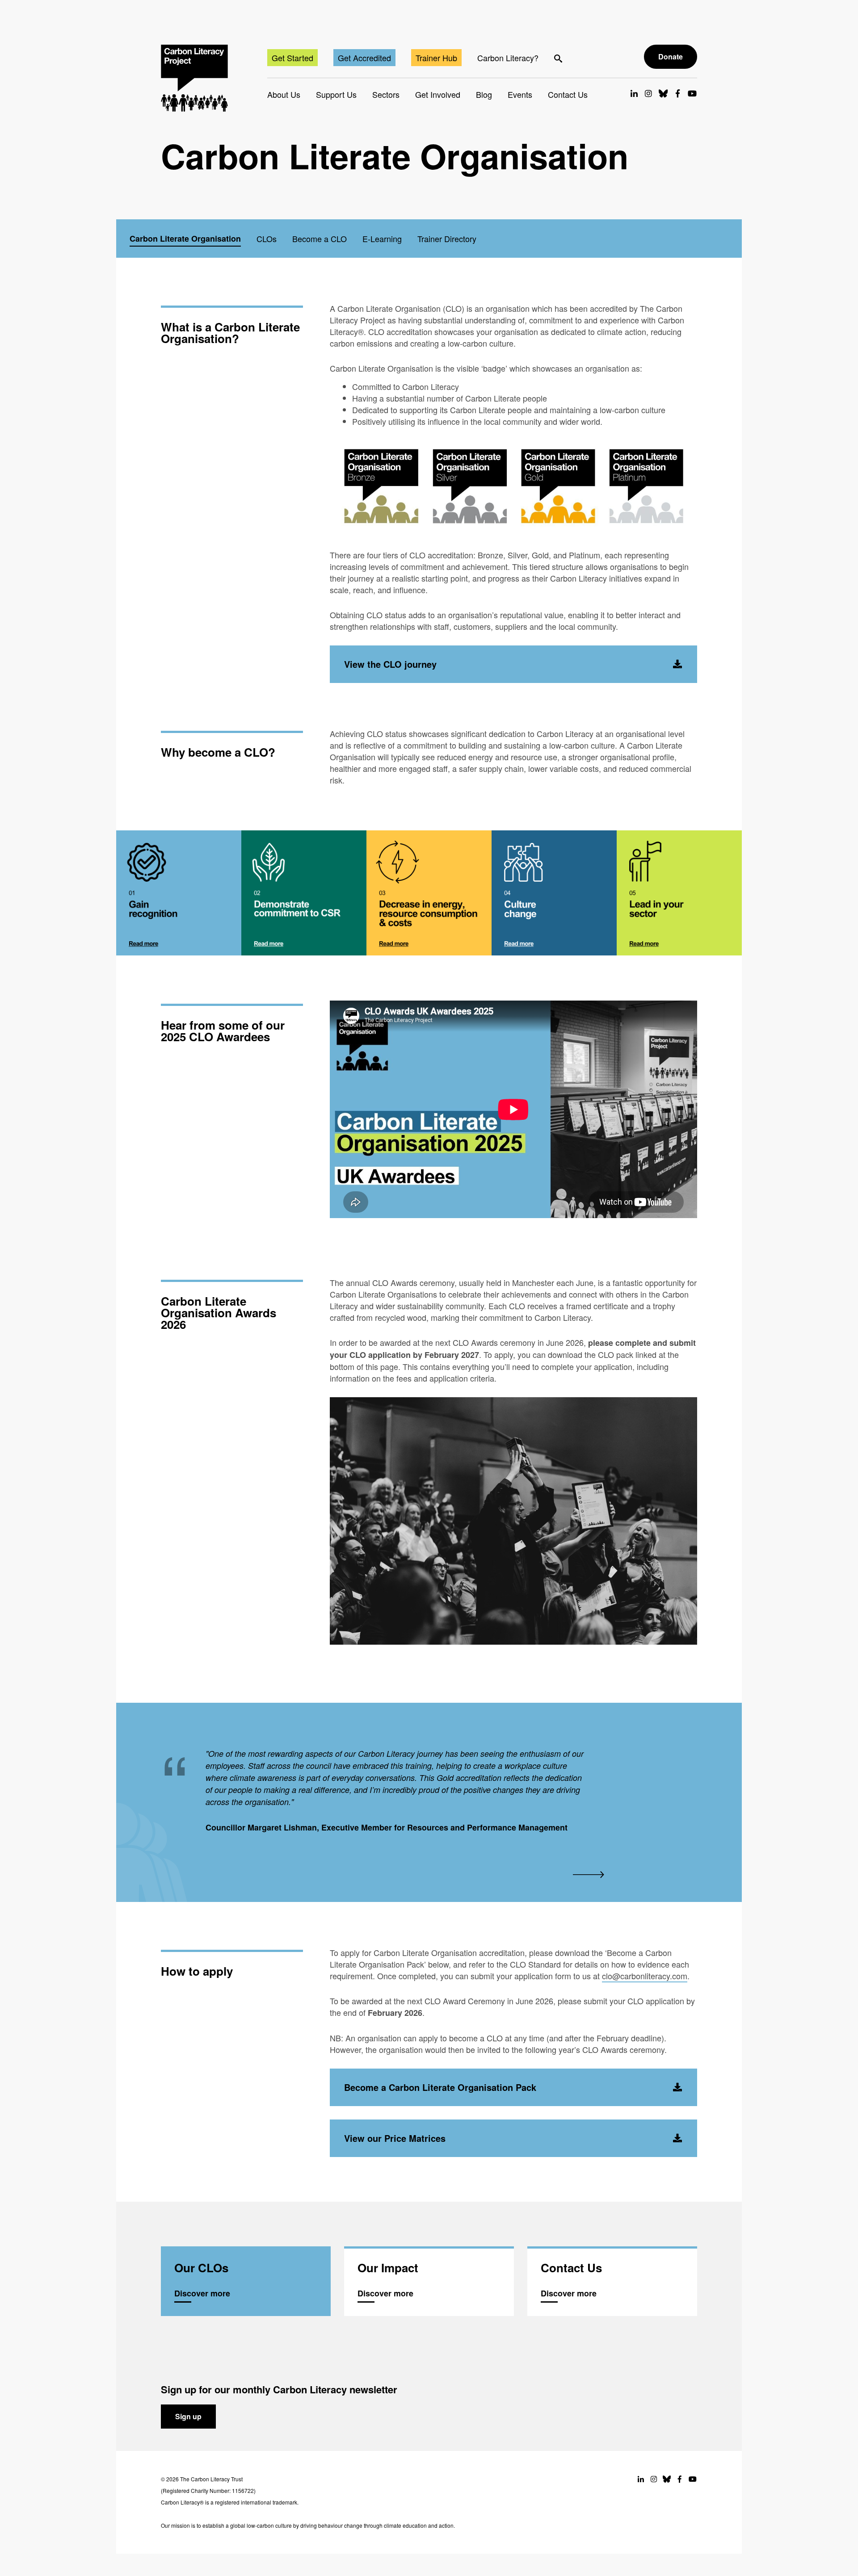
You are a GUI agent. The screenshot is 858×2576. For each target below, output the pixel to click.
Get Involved (438, 94)
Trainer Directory (447, 239)
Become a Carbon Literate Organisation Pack (440, 2087)
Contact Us (568, 94)
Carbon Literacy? (508, 58)
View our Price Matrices (395, 2138)
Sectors (386, 94)
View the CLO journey (390, 664)
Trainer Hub (436, 58)
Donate (671, 57)
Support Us (336, 94)
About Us (284, 94)
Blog (484, 94)
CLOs (267, 239)
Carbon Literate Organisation (185, 239)
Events (520, 94)
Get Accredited (364, 58)
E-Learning (382, 239)
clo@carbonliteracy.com (645, 1976)
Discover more (246, 2282)
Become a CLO (320, 239)
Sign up (188, 2416)
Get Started (292, 58)
